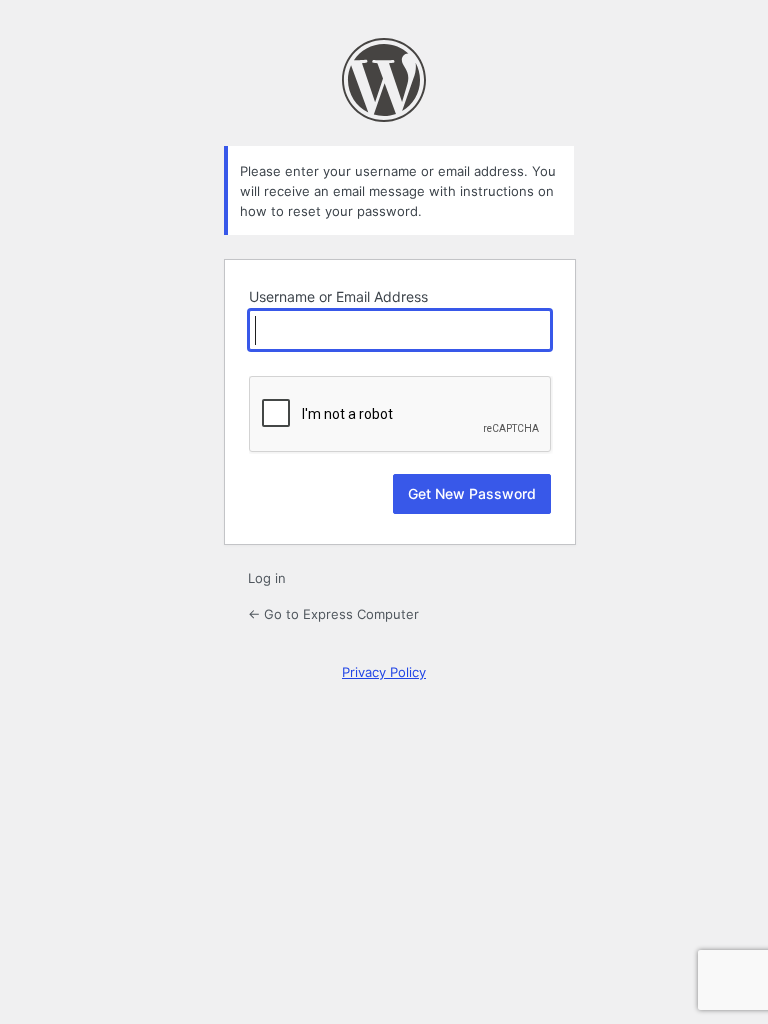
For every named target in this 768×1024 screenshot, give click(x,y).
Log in (267, 578)
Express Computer (384, 80)
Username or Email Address (338, 296)
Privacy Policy (384, 672)
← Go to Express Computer (333, 614)
